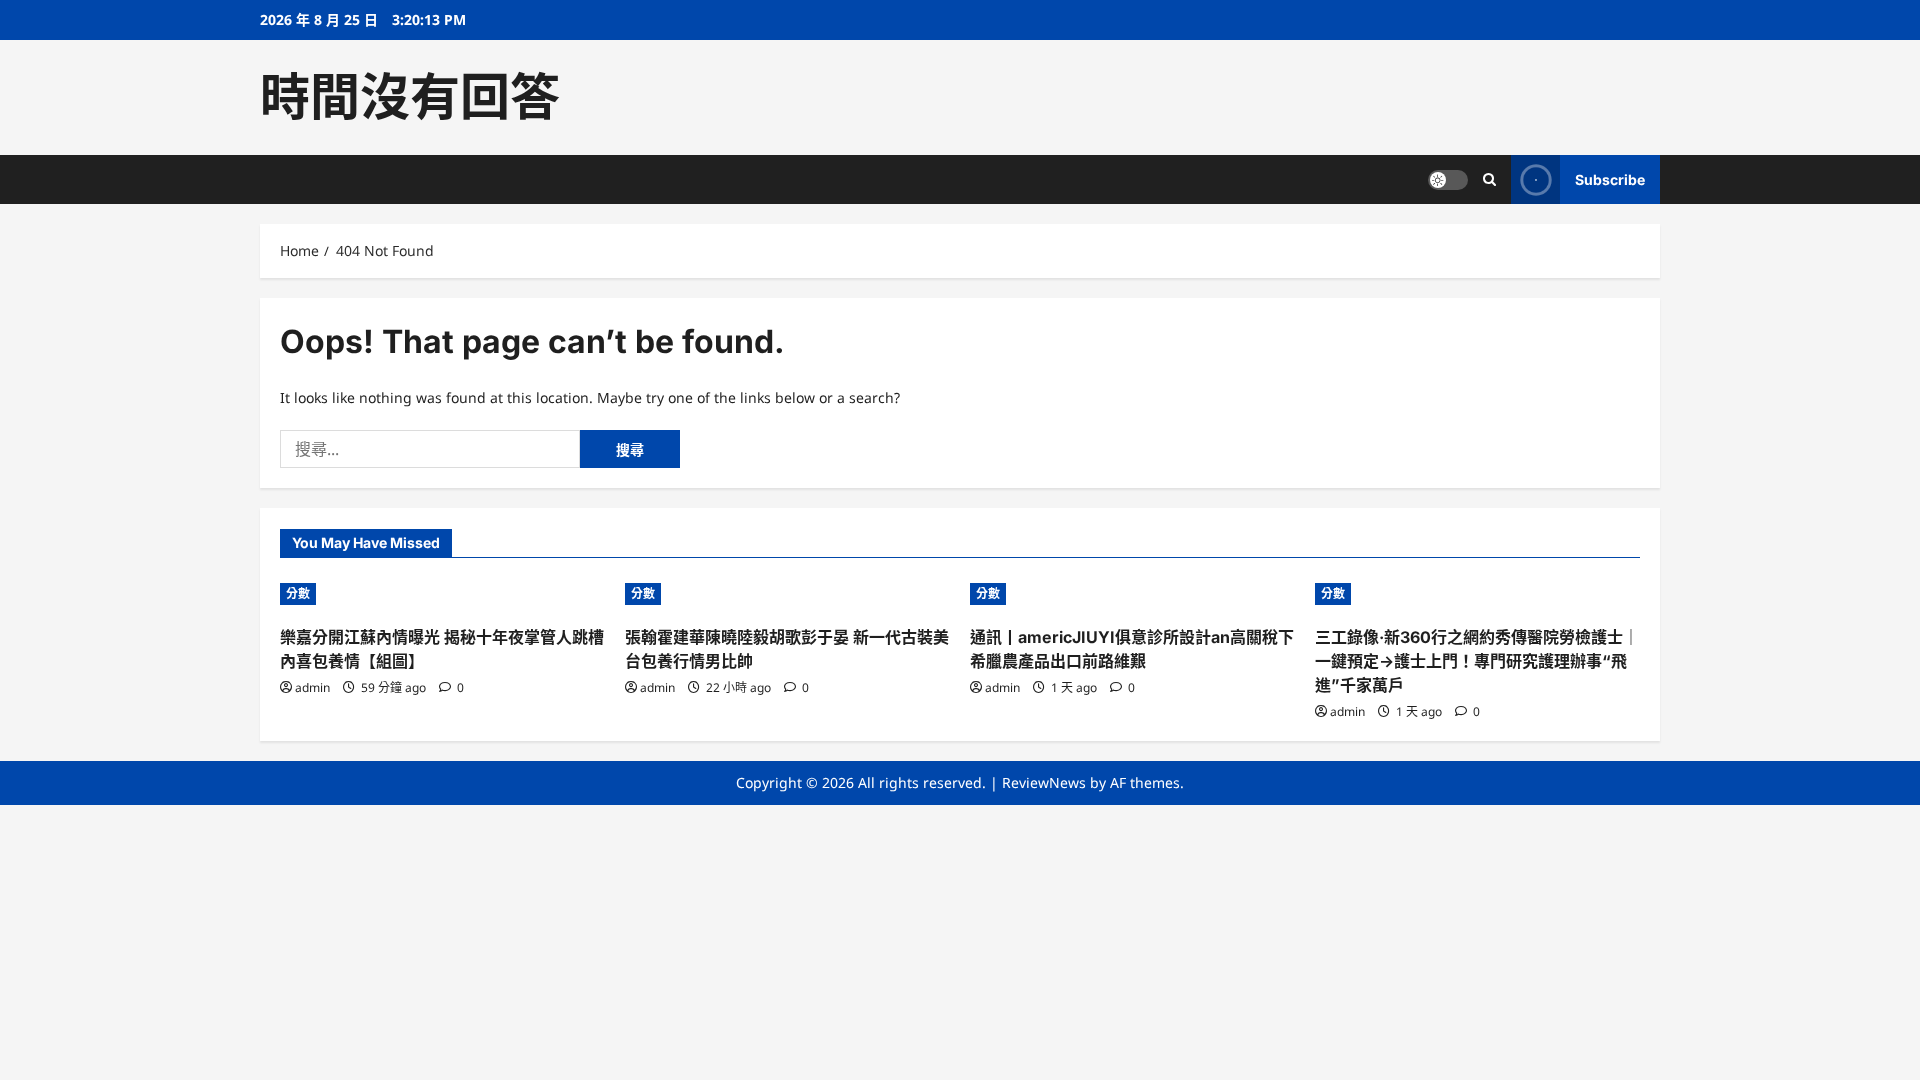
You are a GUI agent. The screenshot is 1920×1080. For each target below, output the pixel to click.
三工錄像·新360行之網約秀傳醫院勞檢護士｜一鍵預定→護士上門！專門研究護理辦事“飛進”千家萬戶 (1477, 661)
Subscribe (1610, 179)
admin (312, 687)
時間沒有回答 (410, 97)
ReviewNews (1044, 782)
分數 (298, 593)
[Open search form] (1489, 179)
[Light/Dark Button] (1448, 180)
